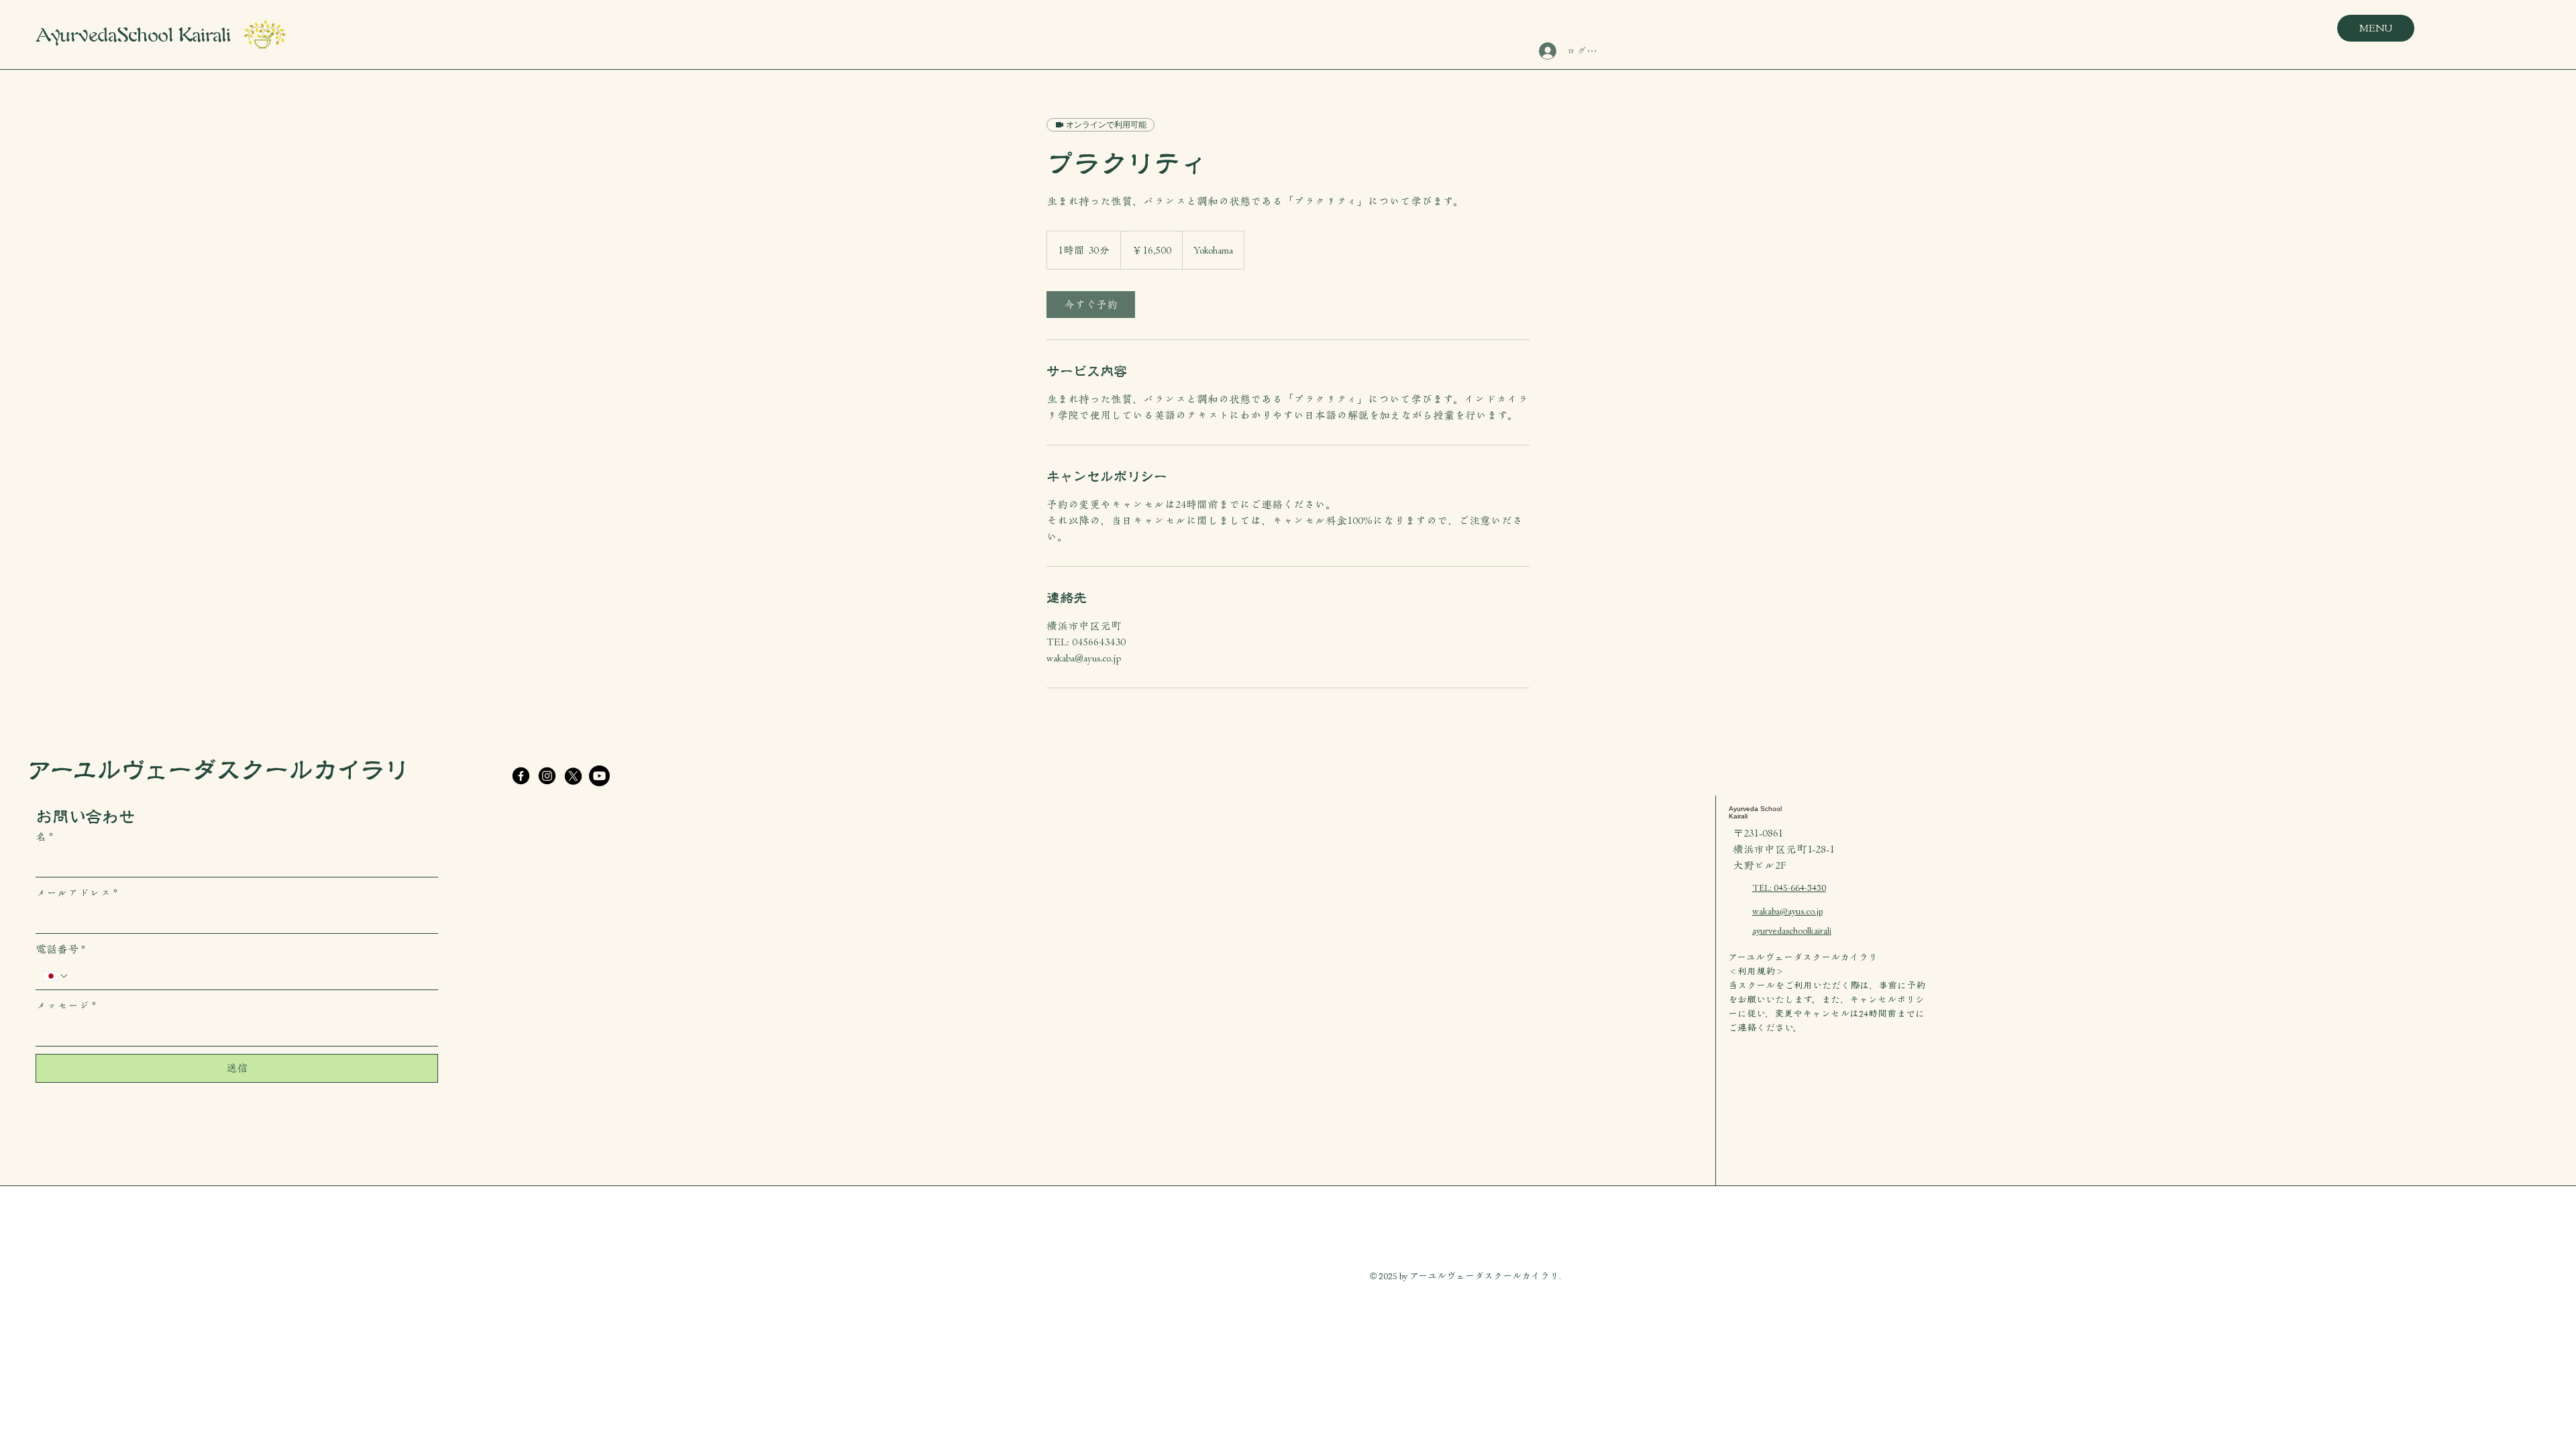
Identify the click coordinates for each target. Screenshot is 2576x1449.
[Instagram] (547, 776)
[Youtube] (599, 776)
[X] (573, 776)
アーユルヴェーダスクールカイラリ (218, 770)
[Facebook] (521, 776)
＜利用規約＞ (1756, 971)
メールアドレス (76, 893)
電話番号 (60, 949)
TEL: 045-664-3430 (1789, 888)
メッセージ (66, 1006)
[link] (1091, 305)
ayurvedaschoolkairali (1792, 930)
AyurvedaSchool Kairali (133, 35)
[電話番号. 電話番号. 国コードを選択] (56, 976)
